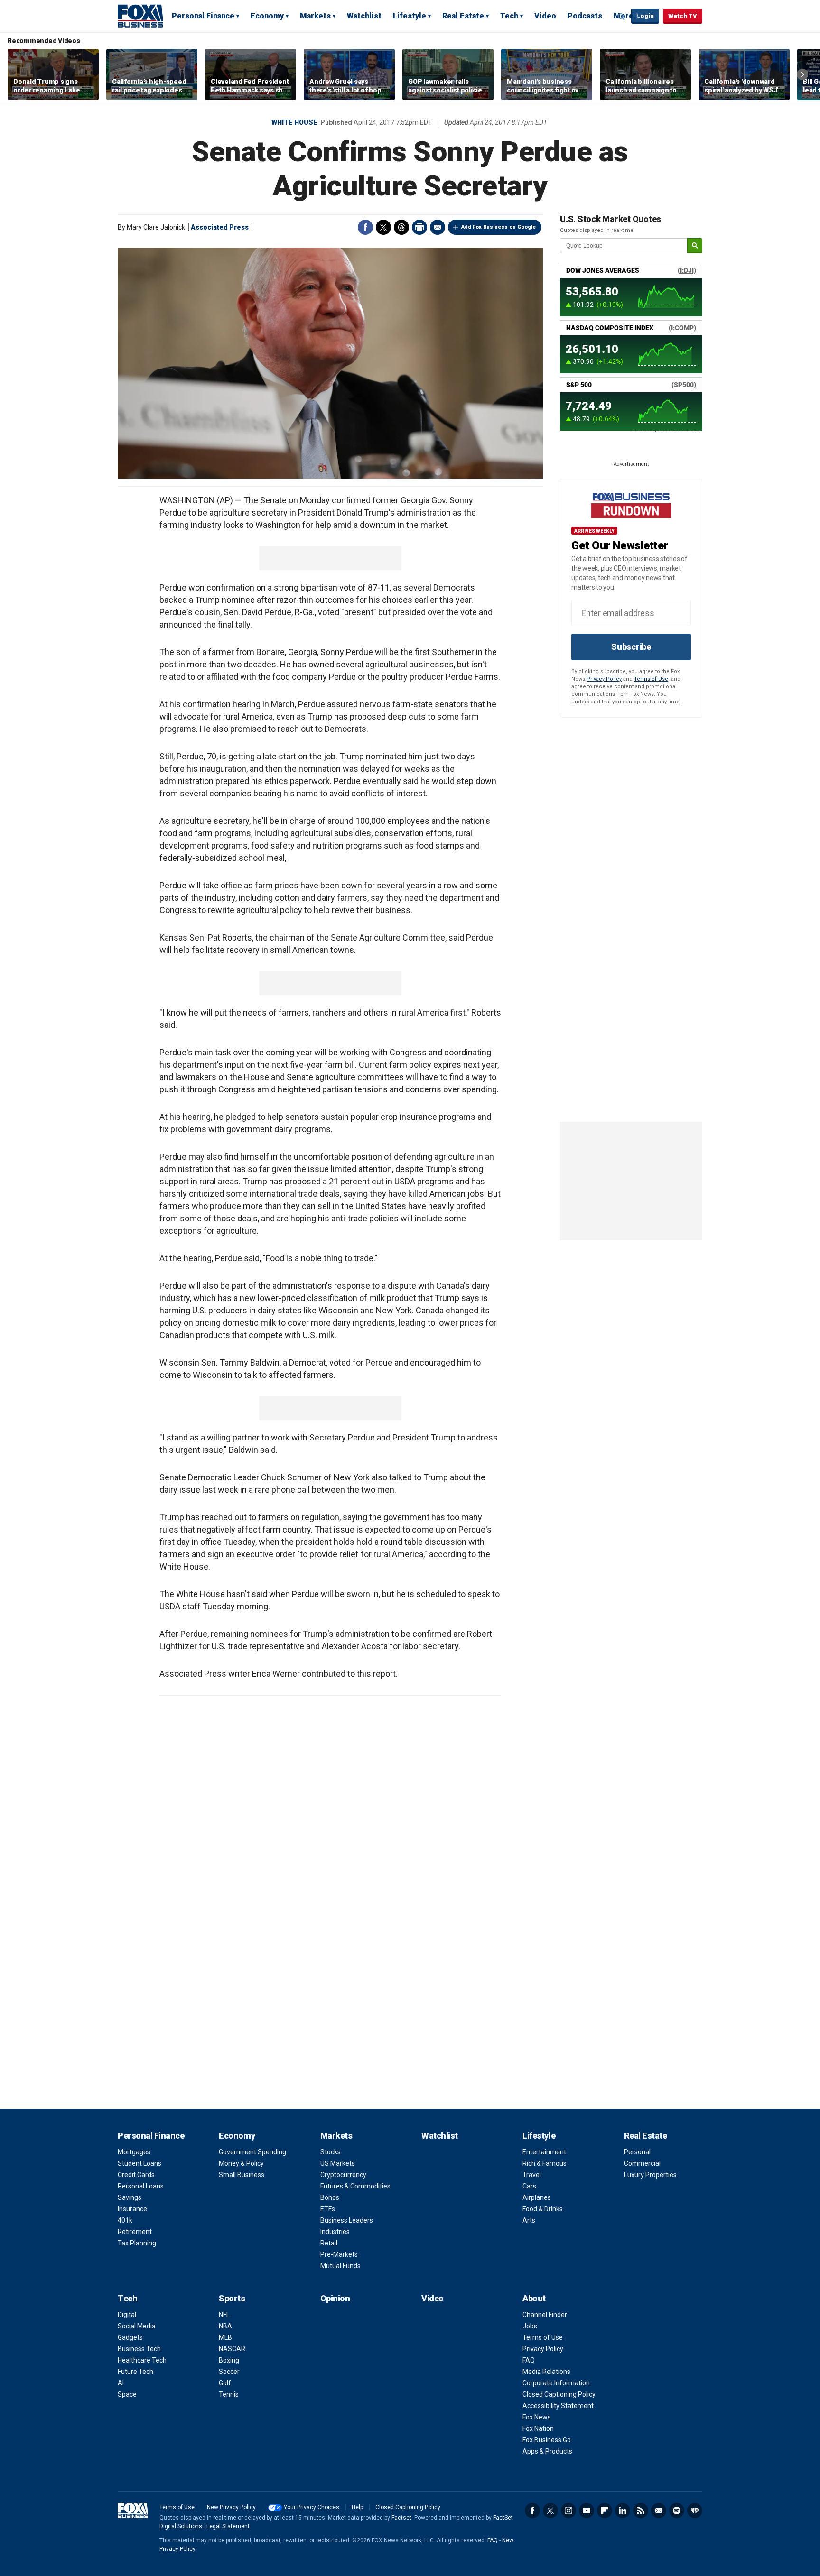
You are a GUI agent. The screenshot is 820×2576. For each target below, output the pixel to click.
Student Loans (140, 2163)
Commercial (642, 2163)
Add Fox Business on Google (499, 227)
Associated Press (220, 227)
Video (545, 16)
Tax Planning (137, 2243)
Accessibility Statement (558, 2406)
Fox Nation (538, 2428)
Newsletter (659, 2511)
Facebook (365, 227)
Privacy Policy (604, 679)
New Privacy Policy (231, 2507)
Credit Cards (136, 2175)
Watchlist (364, 16)
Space (127, 2394)
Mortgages (134, 2152)
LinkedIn (623, 2511)
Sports (232, 2298)
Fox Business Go (547, 2440)
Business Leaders (347, 2220)
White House (294, 122)
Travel (532, 2175)
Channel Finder (545, 2315)
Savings (130, 2197)
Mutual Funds (340, 2266)
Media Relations (546, 2372)
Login (645, 16)
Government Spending (252, 2152)
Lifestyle (410, 16)
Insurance (132, 2209)
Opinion (335, 2298)
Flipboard (605, 2511)
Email (438, 227)
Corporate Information (556, 2383)
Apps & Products (547, 2451)
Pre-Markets (339, 2254)
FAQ (529, 2360)
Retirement (135, 2232)
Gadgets (130, 2337)
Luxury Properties (650, 2175)
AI (121, 2383)
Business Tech (139, 2349)
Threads (401, 227)
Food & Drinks (543, 2209)
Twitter (383, 227)
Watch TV (683, 16)
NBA (225, 2326)
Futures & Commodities (355, 2186)
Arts (529, 2220)
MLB (225, 2337)
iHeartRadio (695, 2511)
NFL (224, 2315)
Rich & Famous (545, 2163)
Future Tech (135, 2372)
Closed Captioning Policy (559, 2394)
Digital (127, 2315)
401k (125, 2220)
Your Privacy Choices (312, 2507)
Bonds (330, 2197)
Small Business (242, 2175)
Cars (529, 2186)
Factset (401, 2518)
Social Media (137, 2326)
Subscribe (631, 647)
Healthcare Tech (142, 2360)
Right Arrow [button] (802, 74)
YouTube (587, 2511)
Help (357, 2507)
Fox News (537, 2417)
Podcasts (585, 16)
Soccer (229, 2372)
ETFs (328, 2209)
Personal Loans (141, 2186)
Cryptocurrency (343, 2175)
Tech (509, 16)
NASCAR (232, 2349)
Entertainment (544, 2152)
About (534, 2298)
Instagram (568, 2511)
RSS (641, 2511)
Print (419, 227)
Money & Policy (241, 2163)
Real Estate (463, 16)
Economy (267, 16)
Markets (315, 16)
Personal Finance (203, 16)
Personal (637, 2152)
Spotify (677, 2511)
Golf (225, 2383)
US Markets (338, 2163)
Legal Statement (228, 2526)
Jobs (530, 2326)
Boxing (229, 2360)
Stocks (331, 2152)
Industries (335, 2232)
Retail (329, 2243)
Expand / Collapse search (622, 17)
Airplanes (537, 2197)
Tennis (229, 2394)
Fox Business (140, 16)
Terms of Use (651, 679)
